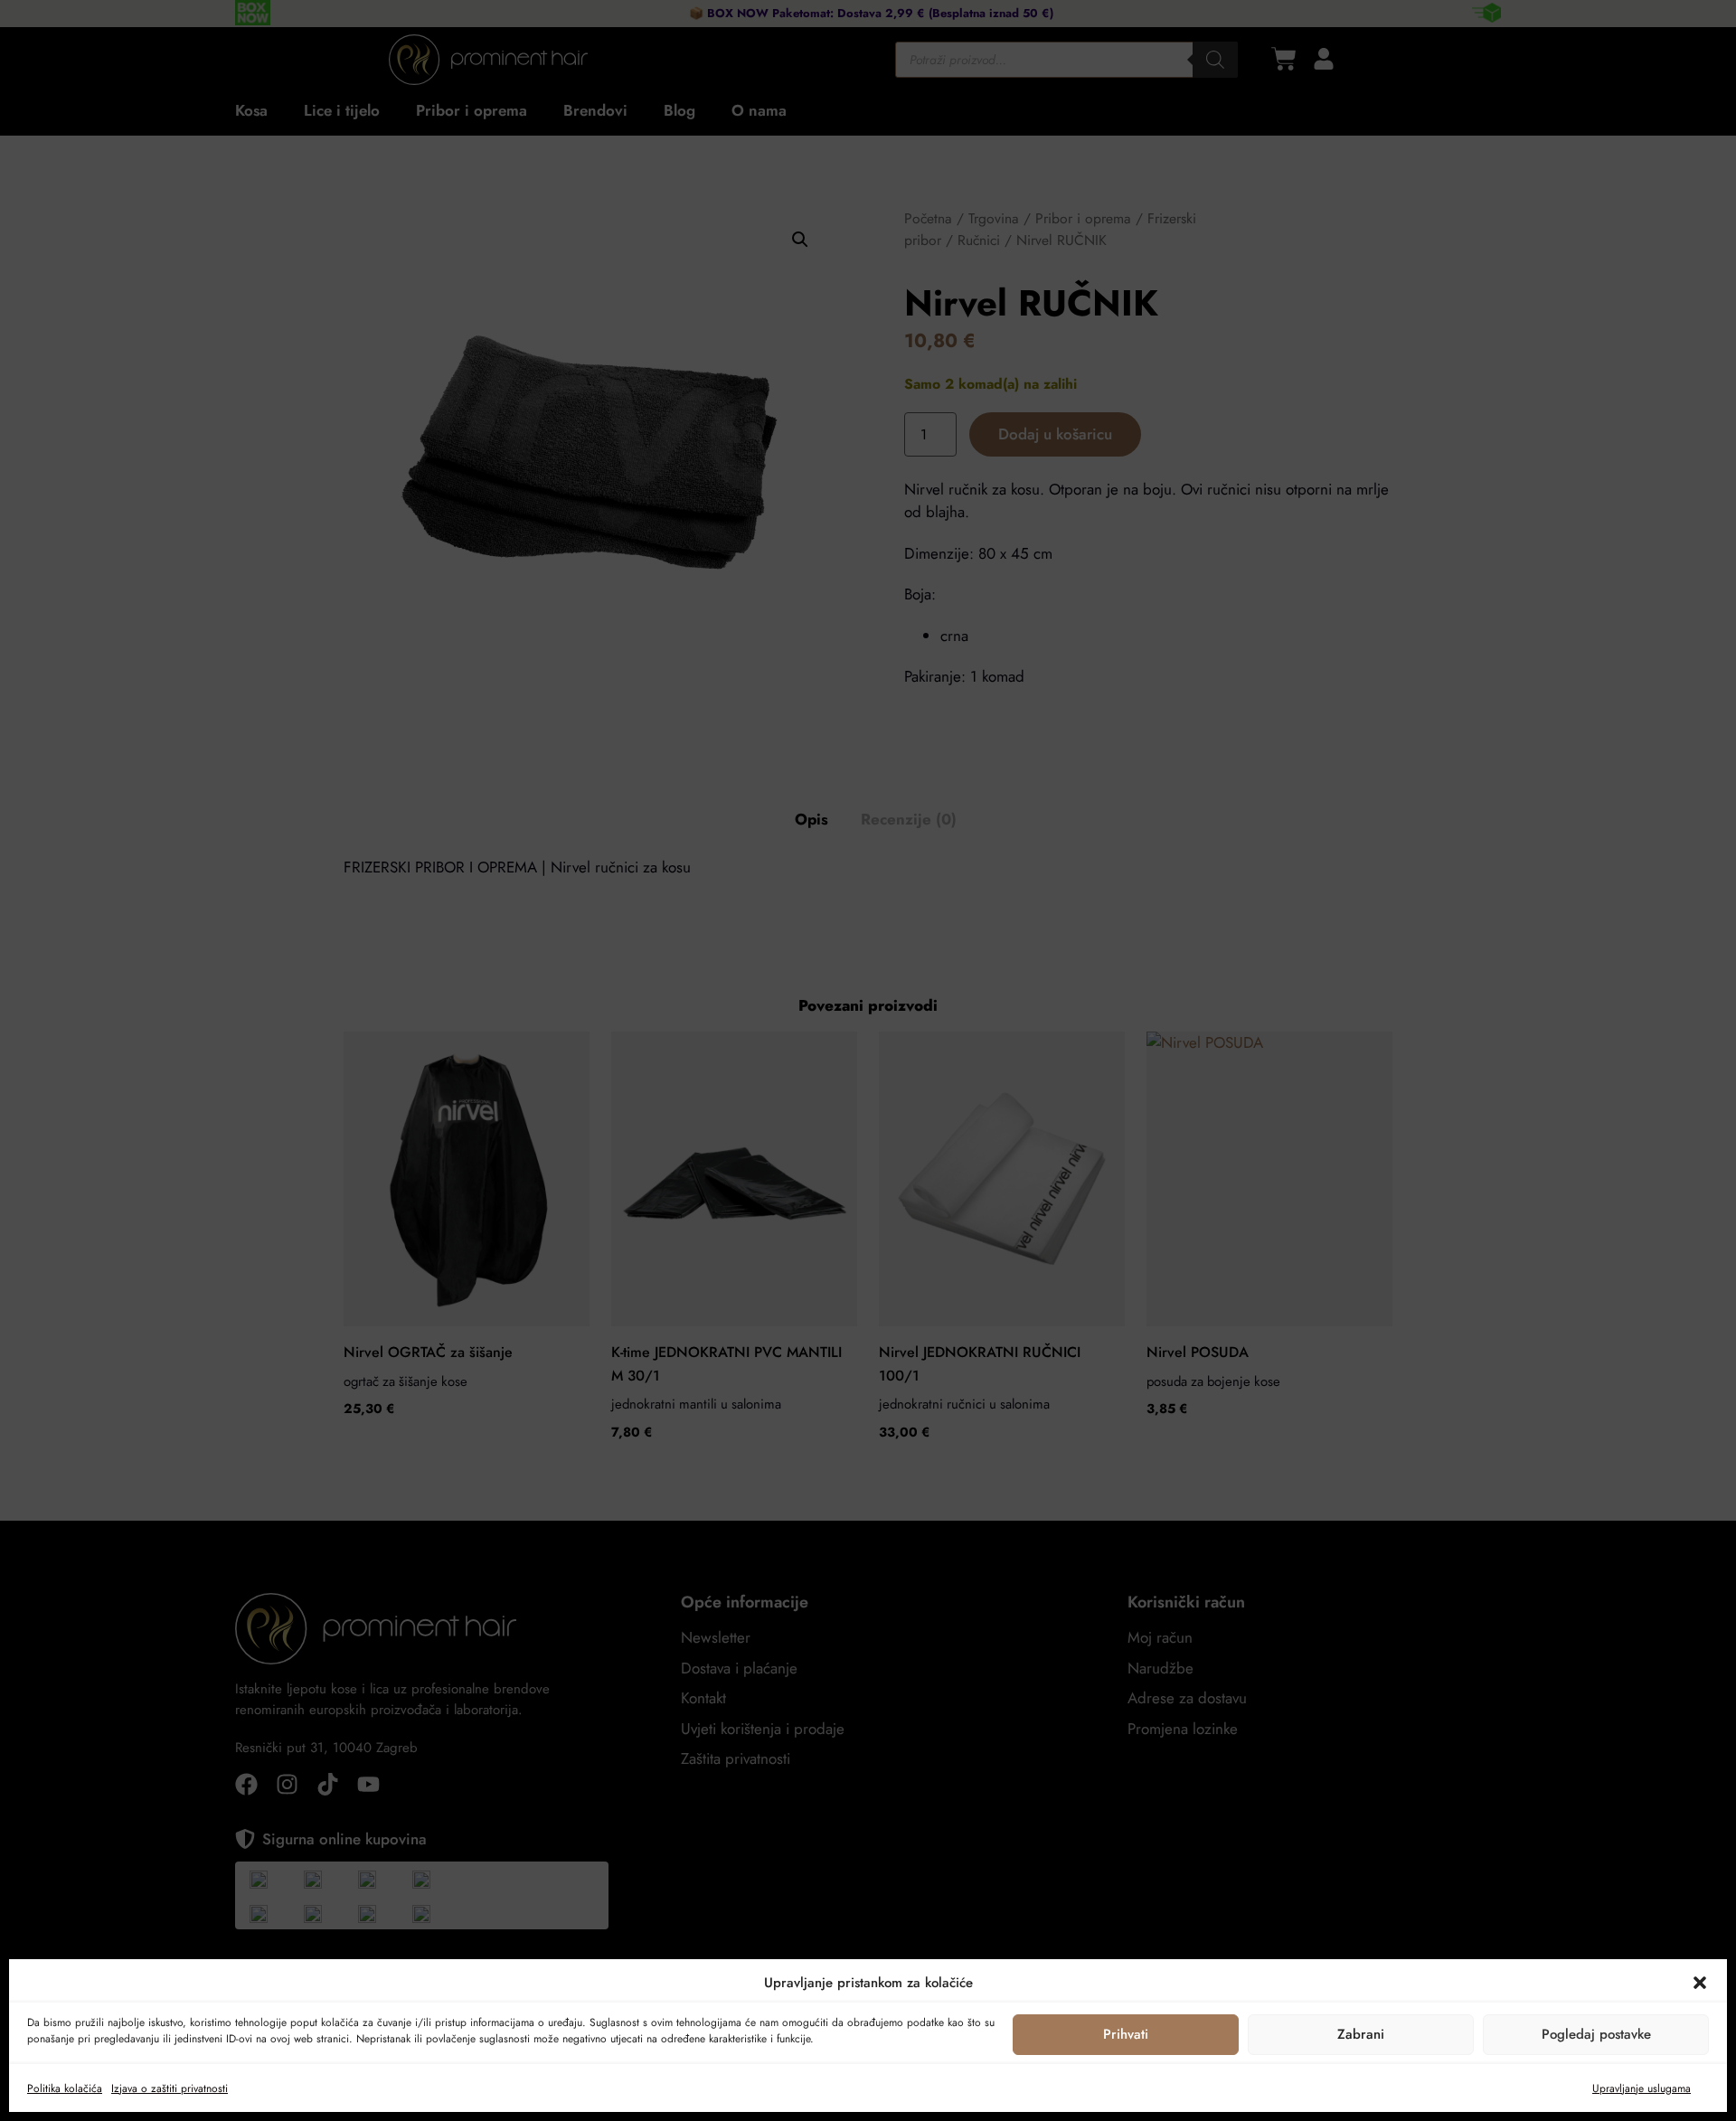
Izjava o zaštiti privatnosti (170, 2088)
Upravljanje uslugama (1642, 2088)
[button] (1700, 1983)
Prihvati (1126, 2034)
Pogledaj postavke (1596, 2034)
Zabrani (1361, 2034)
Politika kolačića (65, 2088)
